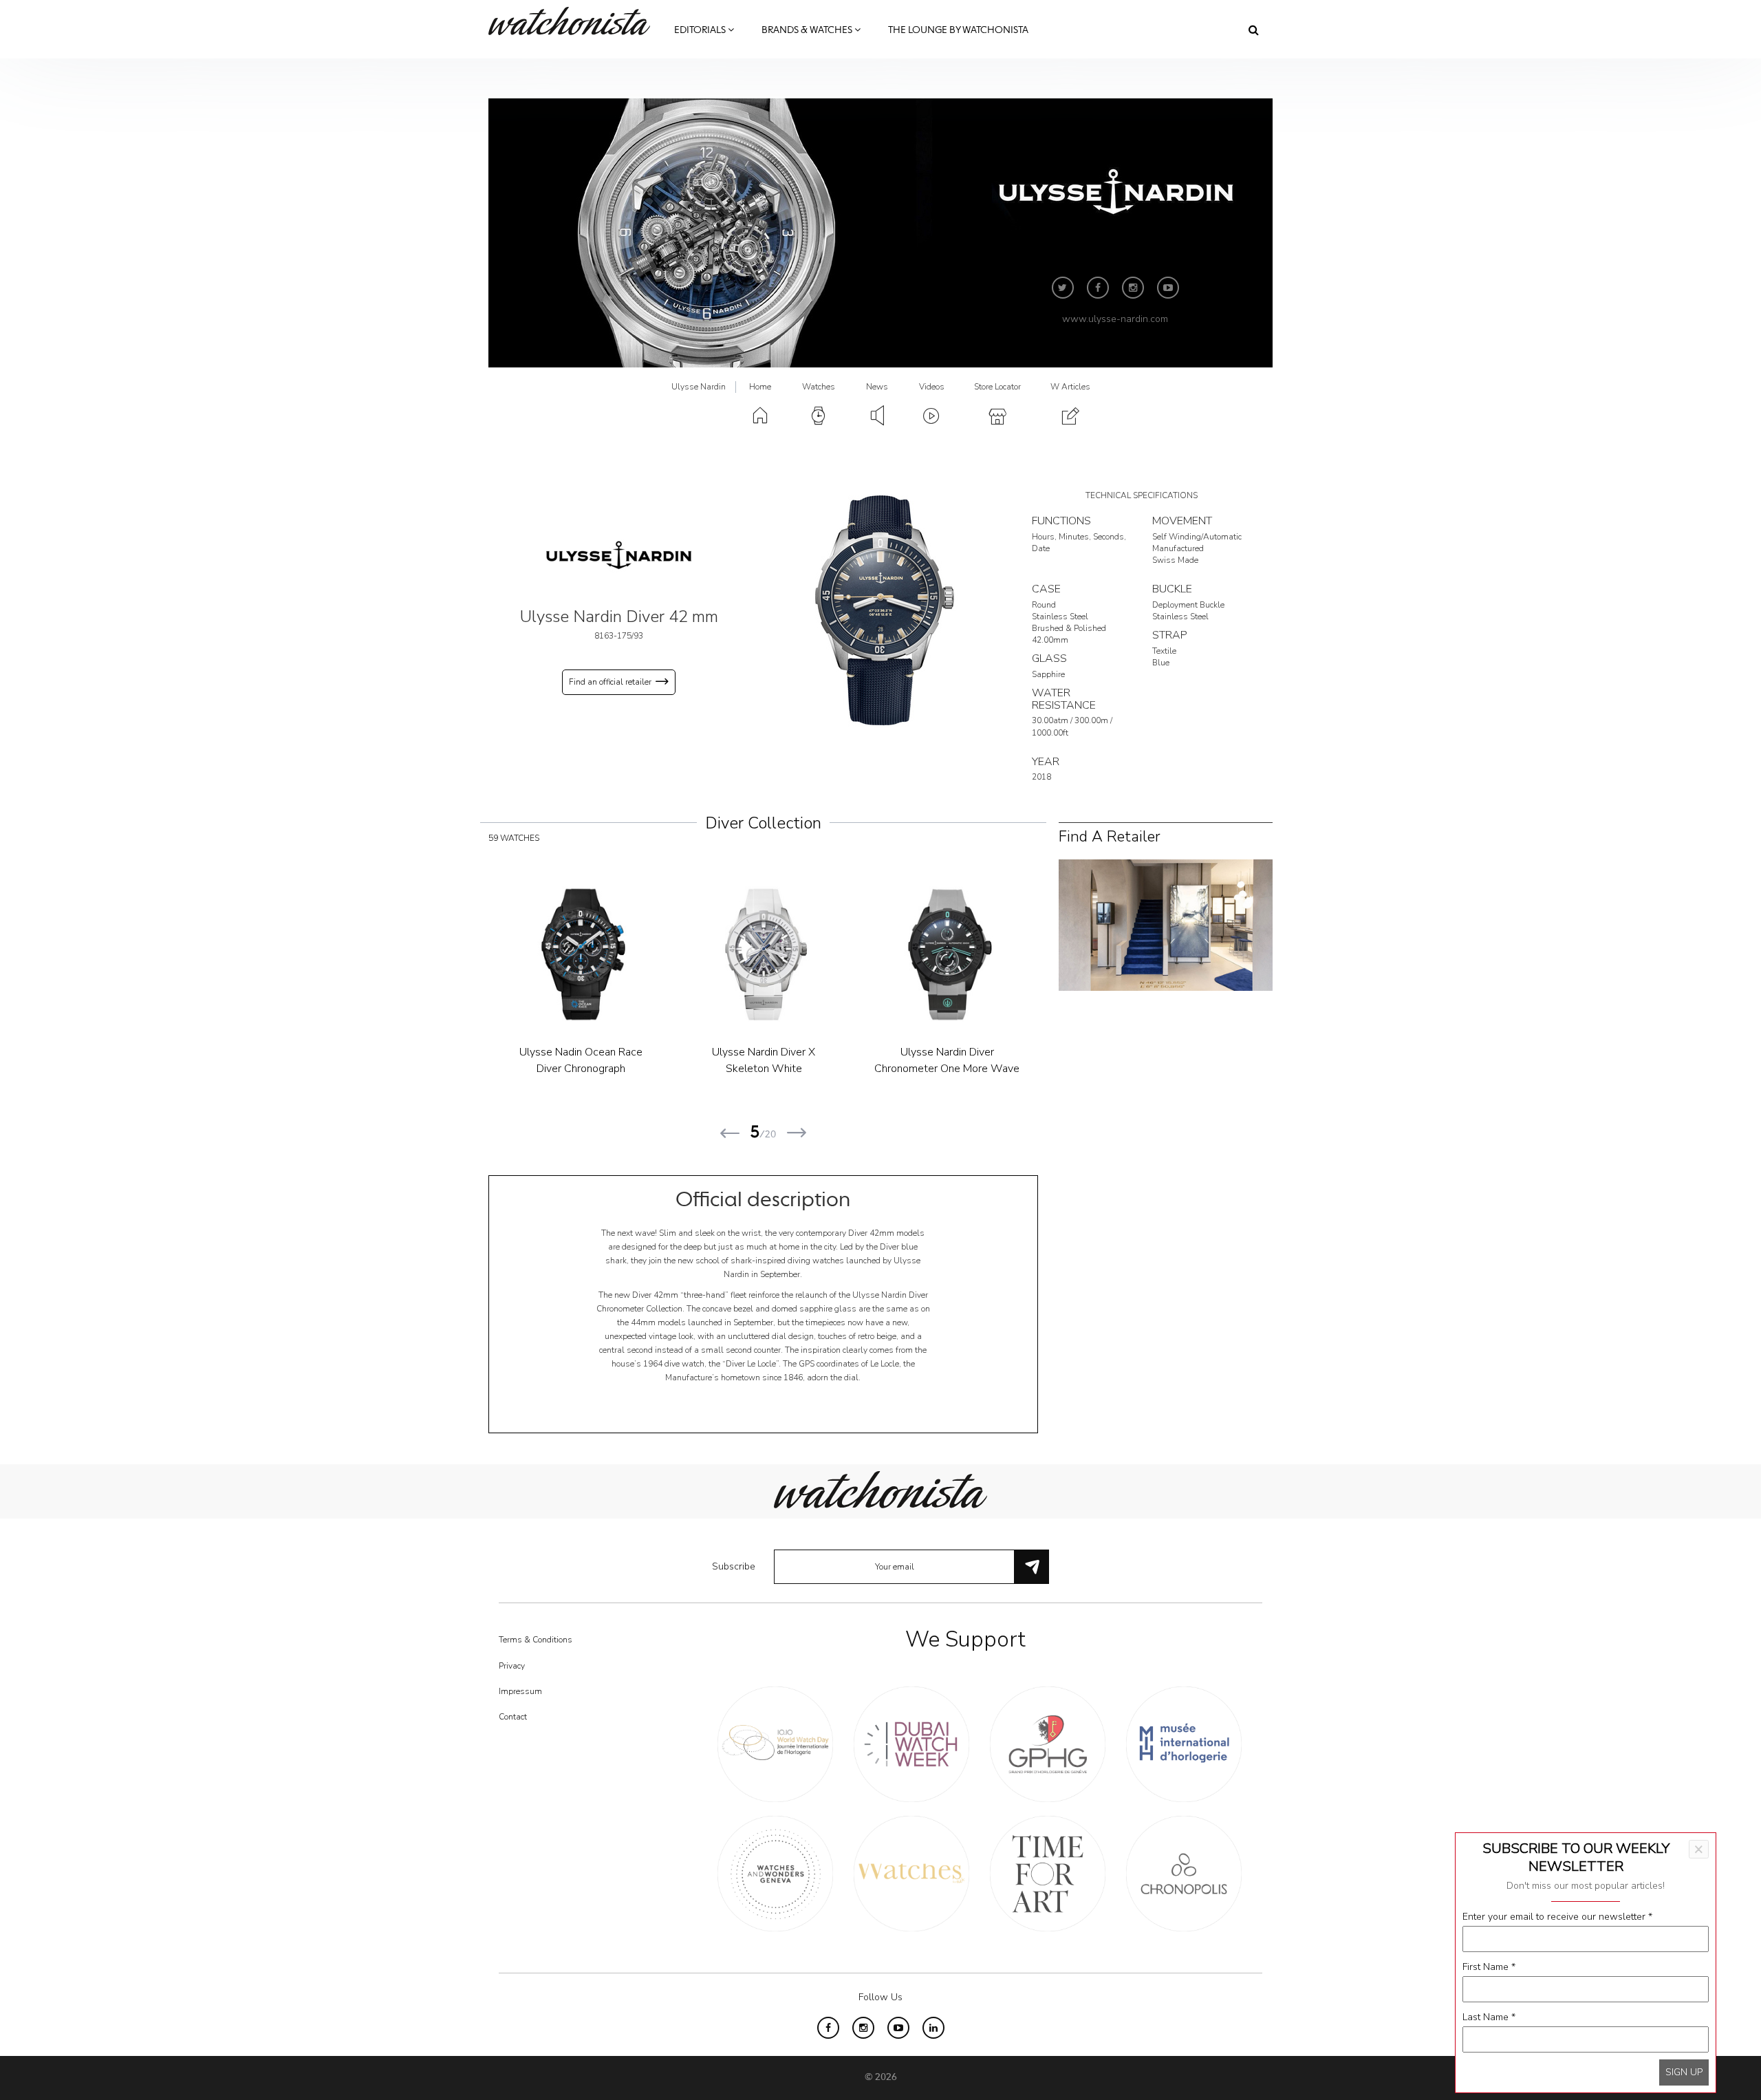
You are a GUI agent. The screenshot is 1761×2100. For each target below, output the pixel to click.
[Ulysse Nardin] (619, 555)
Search (1254, 30)
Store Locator (997, 387)
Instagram (1133, 288)
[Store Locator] (1166, 924)
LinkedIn (933, 2028)
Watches (819, 387)
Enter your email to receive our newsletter (1557, 1917)
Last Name (1489, 2017)
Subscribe (734, 1566)
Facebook (1098, 288)
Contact (513, 1717)
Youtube (1168, 288)
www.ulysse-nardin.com (1115, 319)
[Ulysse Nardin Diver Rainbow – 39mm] (774, 954)
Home (760, 387)
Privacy (512, 1666)
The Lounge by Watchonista (958, 30)
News (877, 387)
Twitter (1063, 288)
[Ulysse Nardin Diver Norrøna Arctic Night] (591, 954)
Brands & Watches (808, 30)
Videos (932, 387)
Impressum (520, 1691)
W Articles (1070, 387)
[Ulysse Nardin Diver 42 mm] (880, 610)
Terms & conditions (536, 1640)
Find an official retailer (610, 682)
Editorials (701, 30)
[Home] (574, 21)
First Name (1489, 1967)
